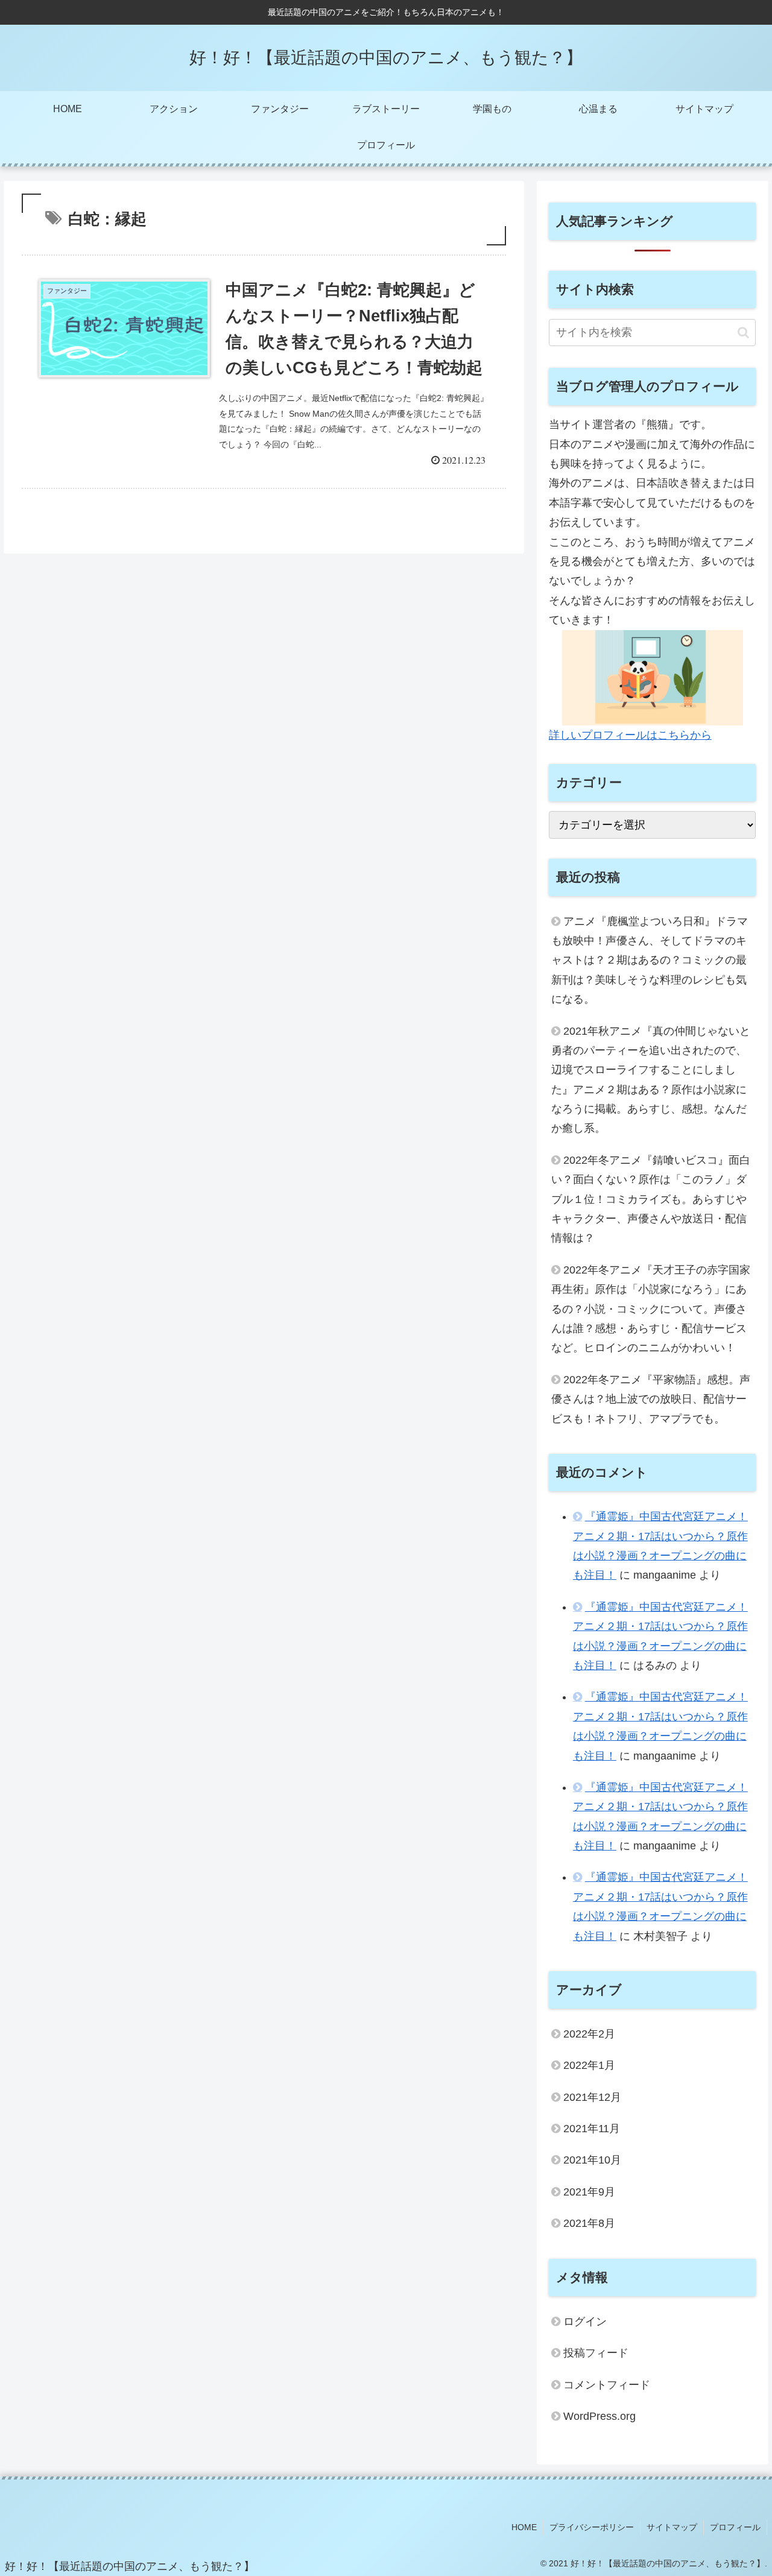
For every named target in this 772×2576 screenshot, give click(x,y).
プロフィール (735, 2527)
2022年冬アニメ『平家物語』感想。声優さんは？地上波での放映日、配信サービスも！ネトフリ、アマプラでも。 (651, 1399)
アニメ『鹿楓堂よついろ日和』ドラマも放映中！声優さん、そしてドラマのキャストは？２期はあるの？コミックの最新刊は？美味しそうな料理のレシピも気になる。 (650, 961)
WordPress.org (600, 2417)
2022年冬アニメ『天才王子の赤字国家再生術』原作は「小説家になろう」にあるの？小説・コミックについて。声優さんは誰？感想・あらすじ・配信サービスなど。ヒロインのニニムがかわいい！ (651, 1309)
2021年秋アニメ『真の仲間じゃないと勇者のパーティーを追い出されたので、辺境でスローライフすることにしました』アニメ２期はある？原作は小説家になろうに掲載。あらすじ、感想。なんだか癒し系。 (651, 1080)
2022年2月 (589, 2034)
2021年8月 (589, 2224)
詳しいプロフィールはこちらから (630, 735)
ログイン (585, 2322)
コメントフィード (607, 2385)
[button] (743, 333)
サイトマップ (672, 2527)
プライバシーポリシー (592, 2527)
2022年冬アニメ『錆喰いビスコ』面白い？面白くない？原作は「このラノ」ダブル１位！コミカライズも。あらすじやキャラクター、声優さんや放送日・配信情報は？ (651, 1199)
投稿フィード (596, 2353)
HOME (524, 2527)
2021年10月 (592, 2161)
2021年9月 (589, 2192)
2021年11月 (592, 2129)
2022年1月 (589, 2066)
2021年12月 (592, 2097)
